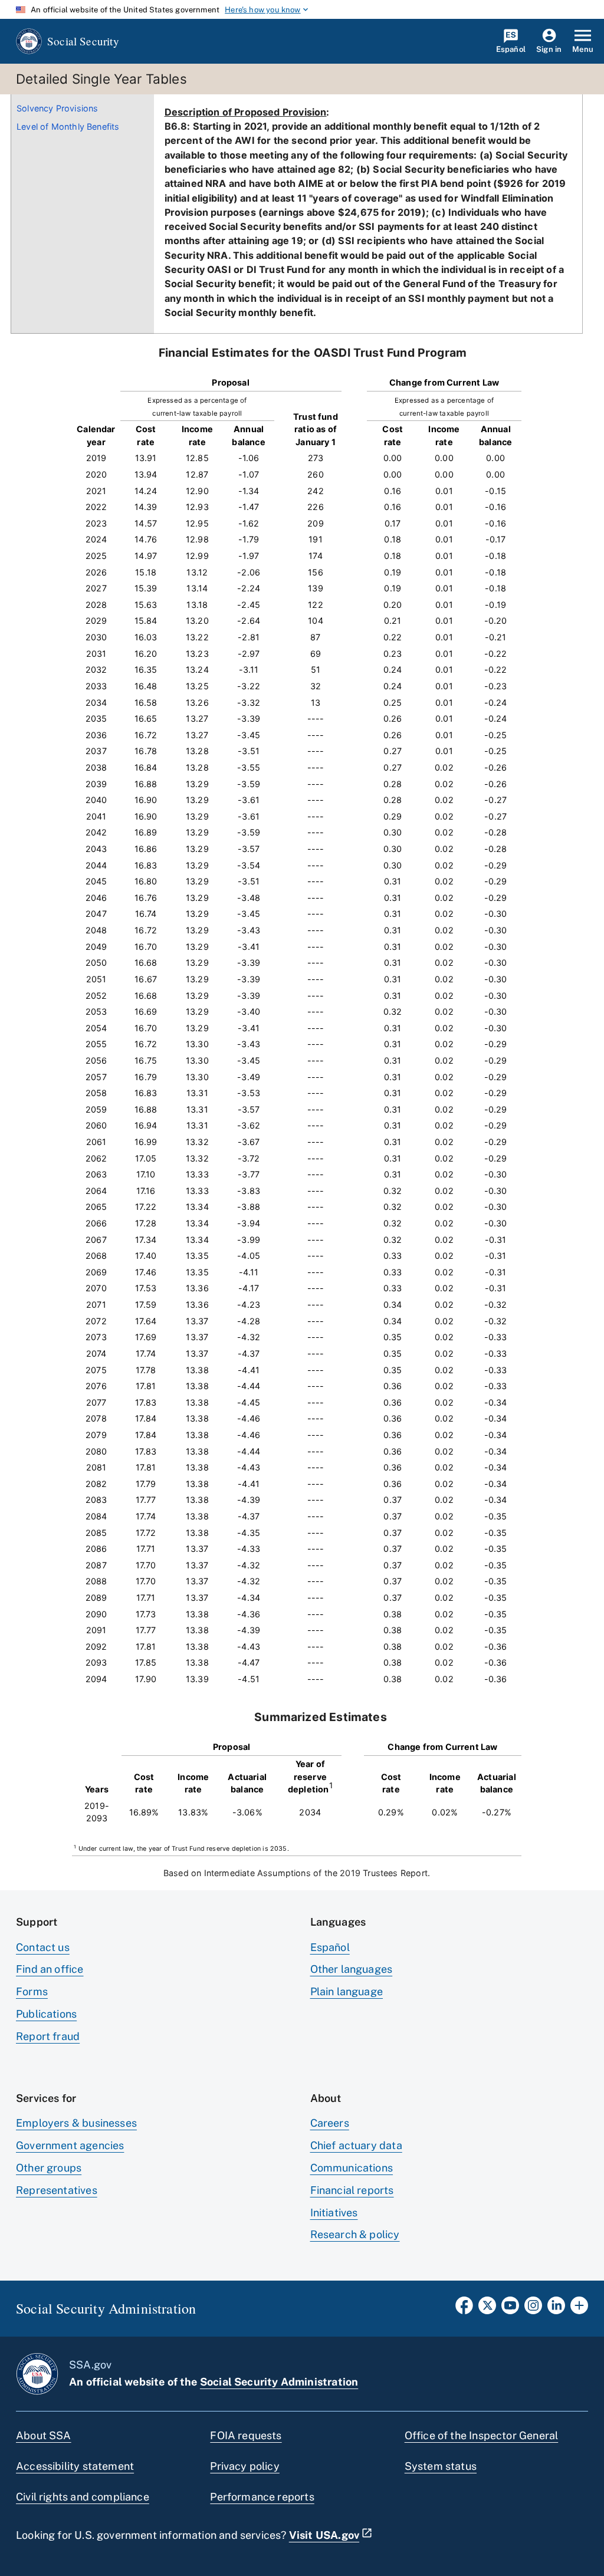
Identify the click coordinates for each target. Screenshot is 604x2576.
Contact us (43, 1947)
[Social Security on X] (487, 2309)
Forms (32, 1991)
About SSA (44, 2435)
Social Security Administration (279, 2382)
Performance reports (262, 2497)
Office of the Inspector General (482, 2435)
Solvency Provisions (57, 108)
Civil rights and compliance (83, 2497)
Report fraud (48, 2036)
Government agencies (70, 2145)
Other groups (49, 2168)
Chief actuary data (356, 2145)
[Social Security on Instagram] (533, 2309)
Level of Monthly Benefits (68, 126)
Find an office (50, 1969)
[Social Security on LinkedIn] (556, 2309)
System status (441, 2466)
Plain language (347, 1991)
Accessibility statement (75, 2466)
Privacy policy (245, 2466)
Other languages (352, 1969)
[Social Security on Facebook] (464, 2309)
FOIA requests (246, 2435)
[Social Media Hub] (579, 2309)
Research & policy (355, 2234)
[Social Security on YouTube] (510, 2309)
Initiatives (334, 2213)
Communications (352, 2168)
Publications (46, 2014)
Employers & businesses (76, 2123)
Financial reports (352, 2190)
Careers (330, 2123)
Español (330, 1947)
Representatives (57, 2190)
